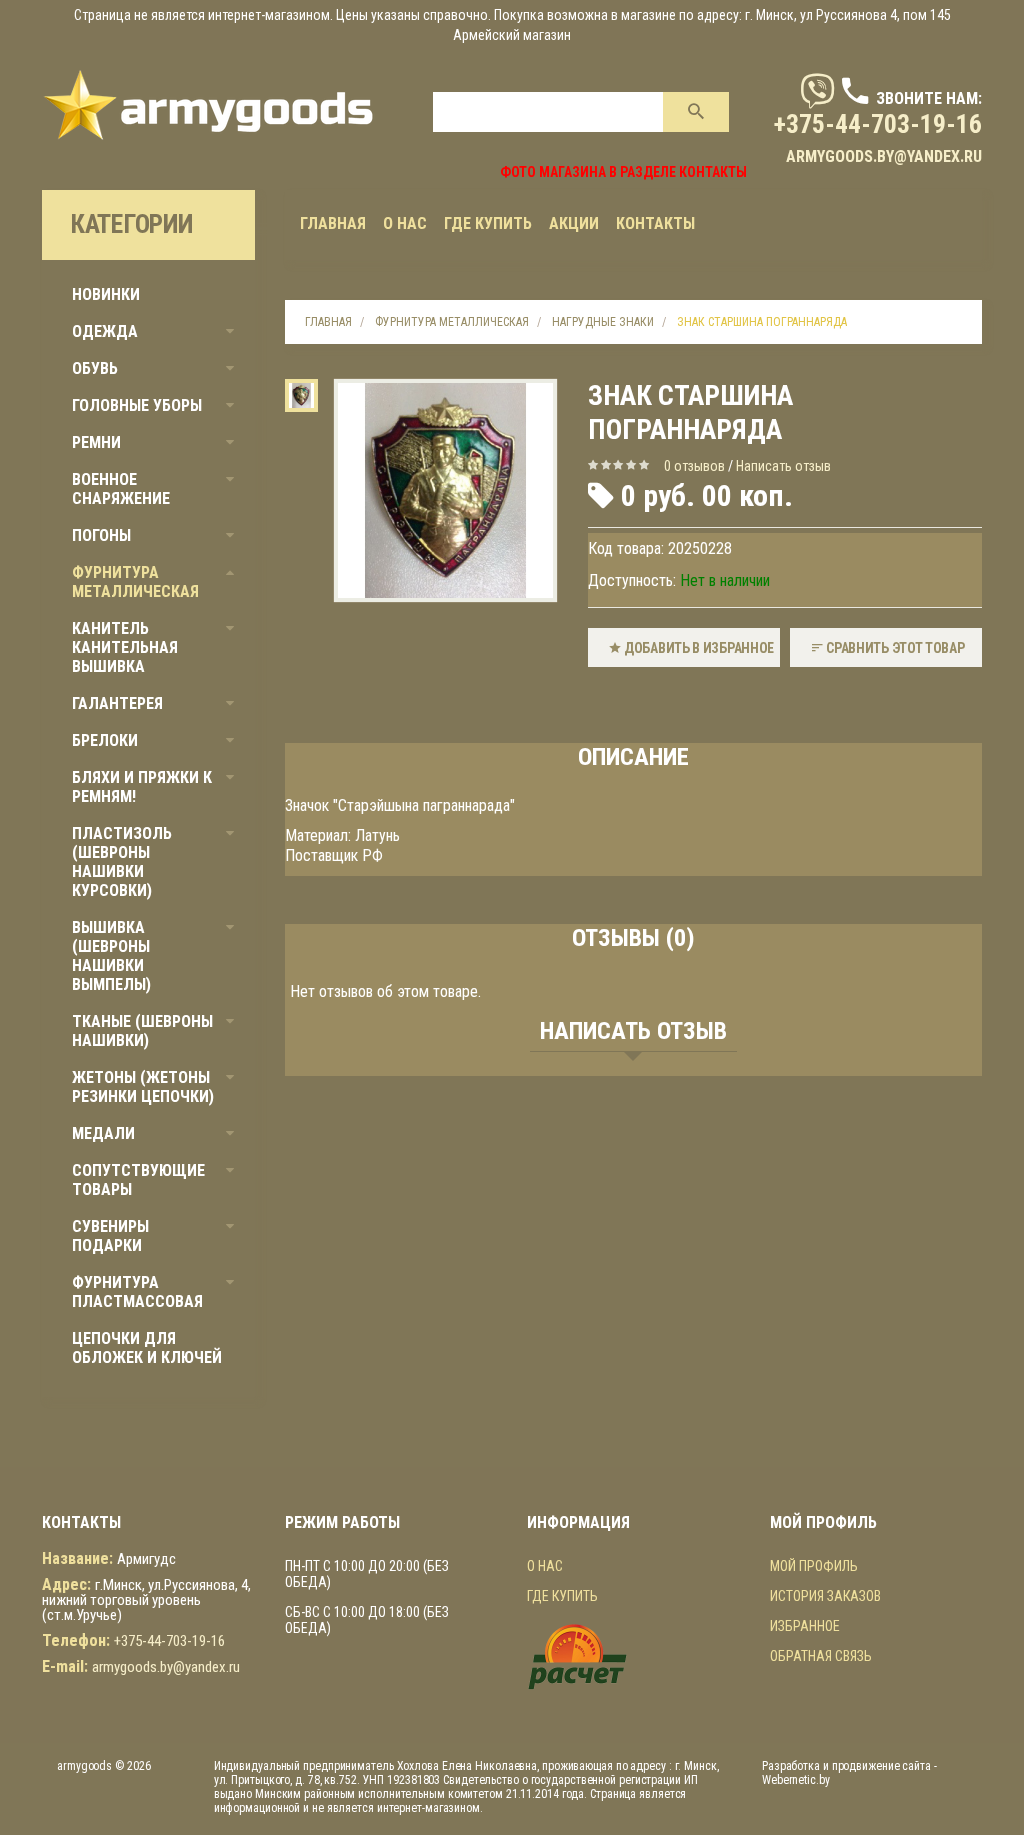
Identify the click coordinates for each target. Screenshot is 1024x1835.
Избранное (805, 1626)
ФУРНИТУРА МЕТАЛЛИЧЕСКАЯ (135, 582)
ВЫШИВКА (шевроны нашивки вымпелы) (111, 956)
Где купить (562, 1596)
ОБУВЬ (95, 368)
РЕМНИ (96, 442)
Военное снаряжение (121, 489)
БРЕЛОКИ (105, 740)
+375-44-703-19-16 (878, 124)
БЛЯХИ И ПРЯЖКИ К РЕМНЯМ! (142, 787)
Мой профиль (814, 1566)
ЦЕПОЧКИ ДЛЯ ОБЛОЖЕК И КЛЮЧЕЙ (147, 1348)
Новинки (106, 294)
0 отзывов (694, 466)
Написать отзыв (783, 466)
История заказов (825, 1596)
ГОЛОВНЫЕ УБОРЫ (137, 405)
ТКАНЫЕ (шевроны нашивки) (142, 1031)
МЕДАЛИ (103, 1133)
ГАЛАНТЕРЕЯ (117, 703)
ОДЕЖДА (105, 331)
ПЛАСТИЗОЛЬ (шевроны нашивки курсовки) (122, 862)
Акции (574, 223)
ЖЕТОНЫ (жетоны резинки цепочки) (143, 1087)
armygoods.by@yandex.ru (884, 156)
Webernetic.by (796, 1780)
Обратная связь (821, 1656)
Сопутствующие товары (138, 1180)
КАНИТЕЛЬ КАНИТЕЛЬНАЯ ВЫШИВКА (125, 647)
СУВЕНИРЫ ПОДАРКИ (110, 1236)
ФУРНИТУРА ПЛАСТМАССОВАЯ (137, 1292)
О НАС (545, 1566)
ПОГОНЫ (101, 535)
